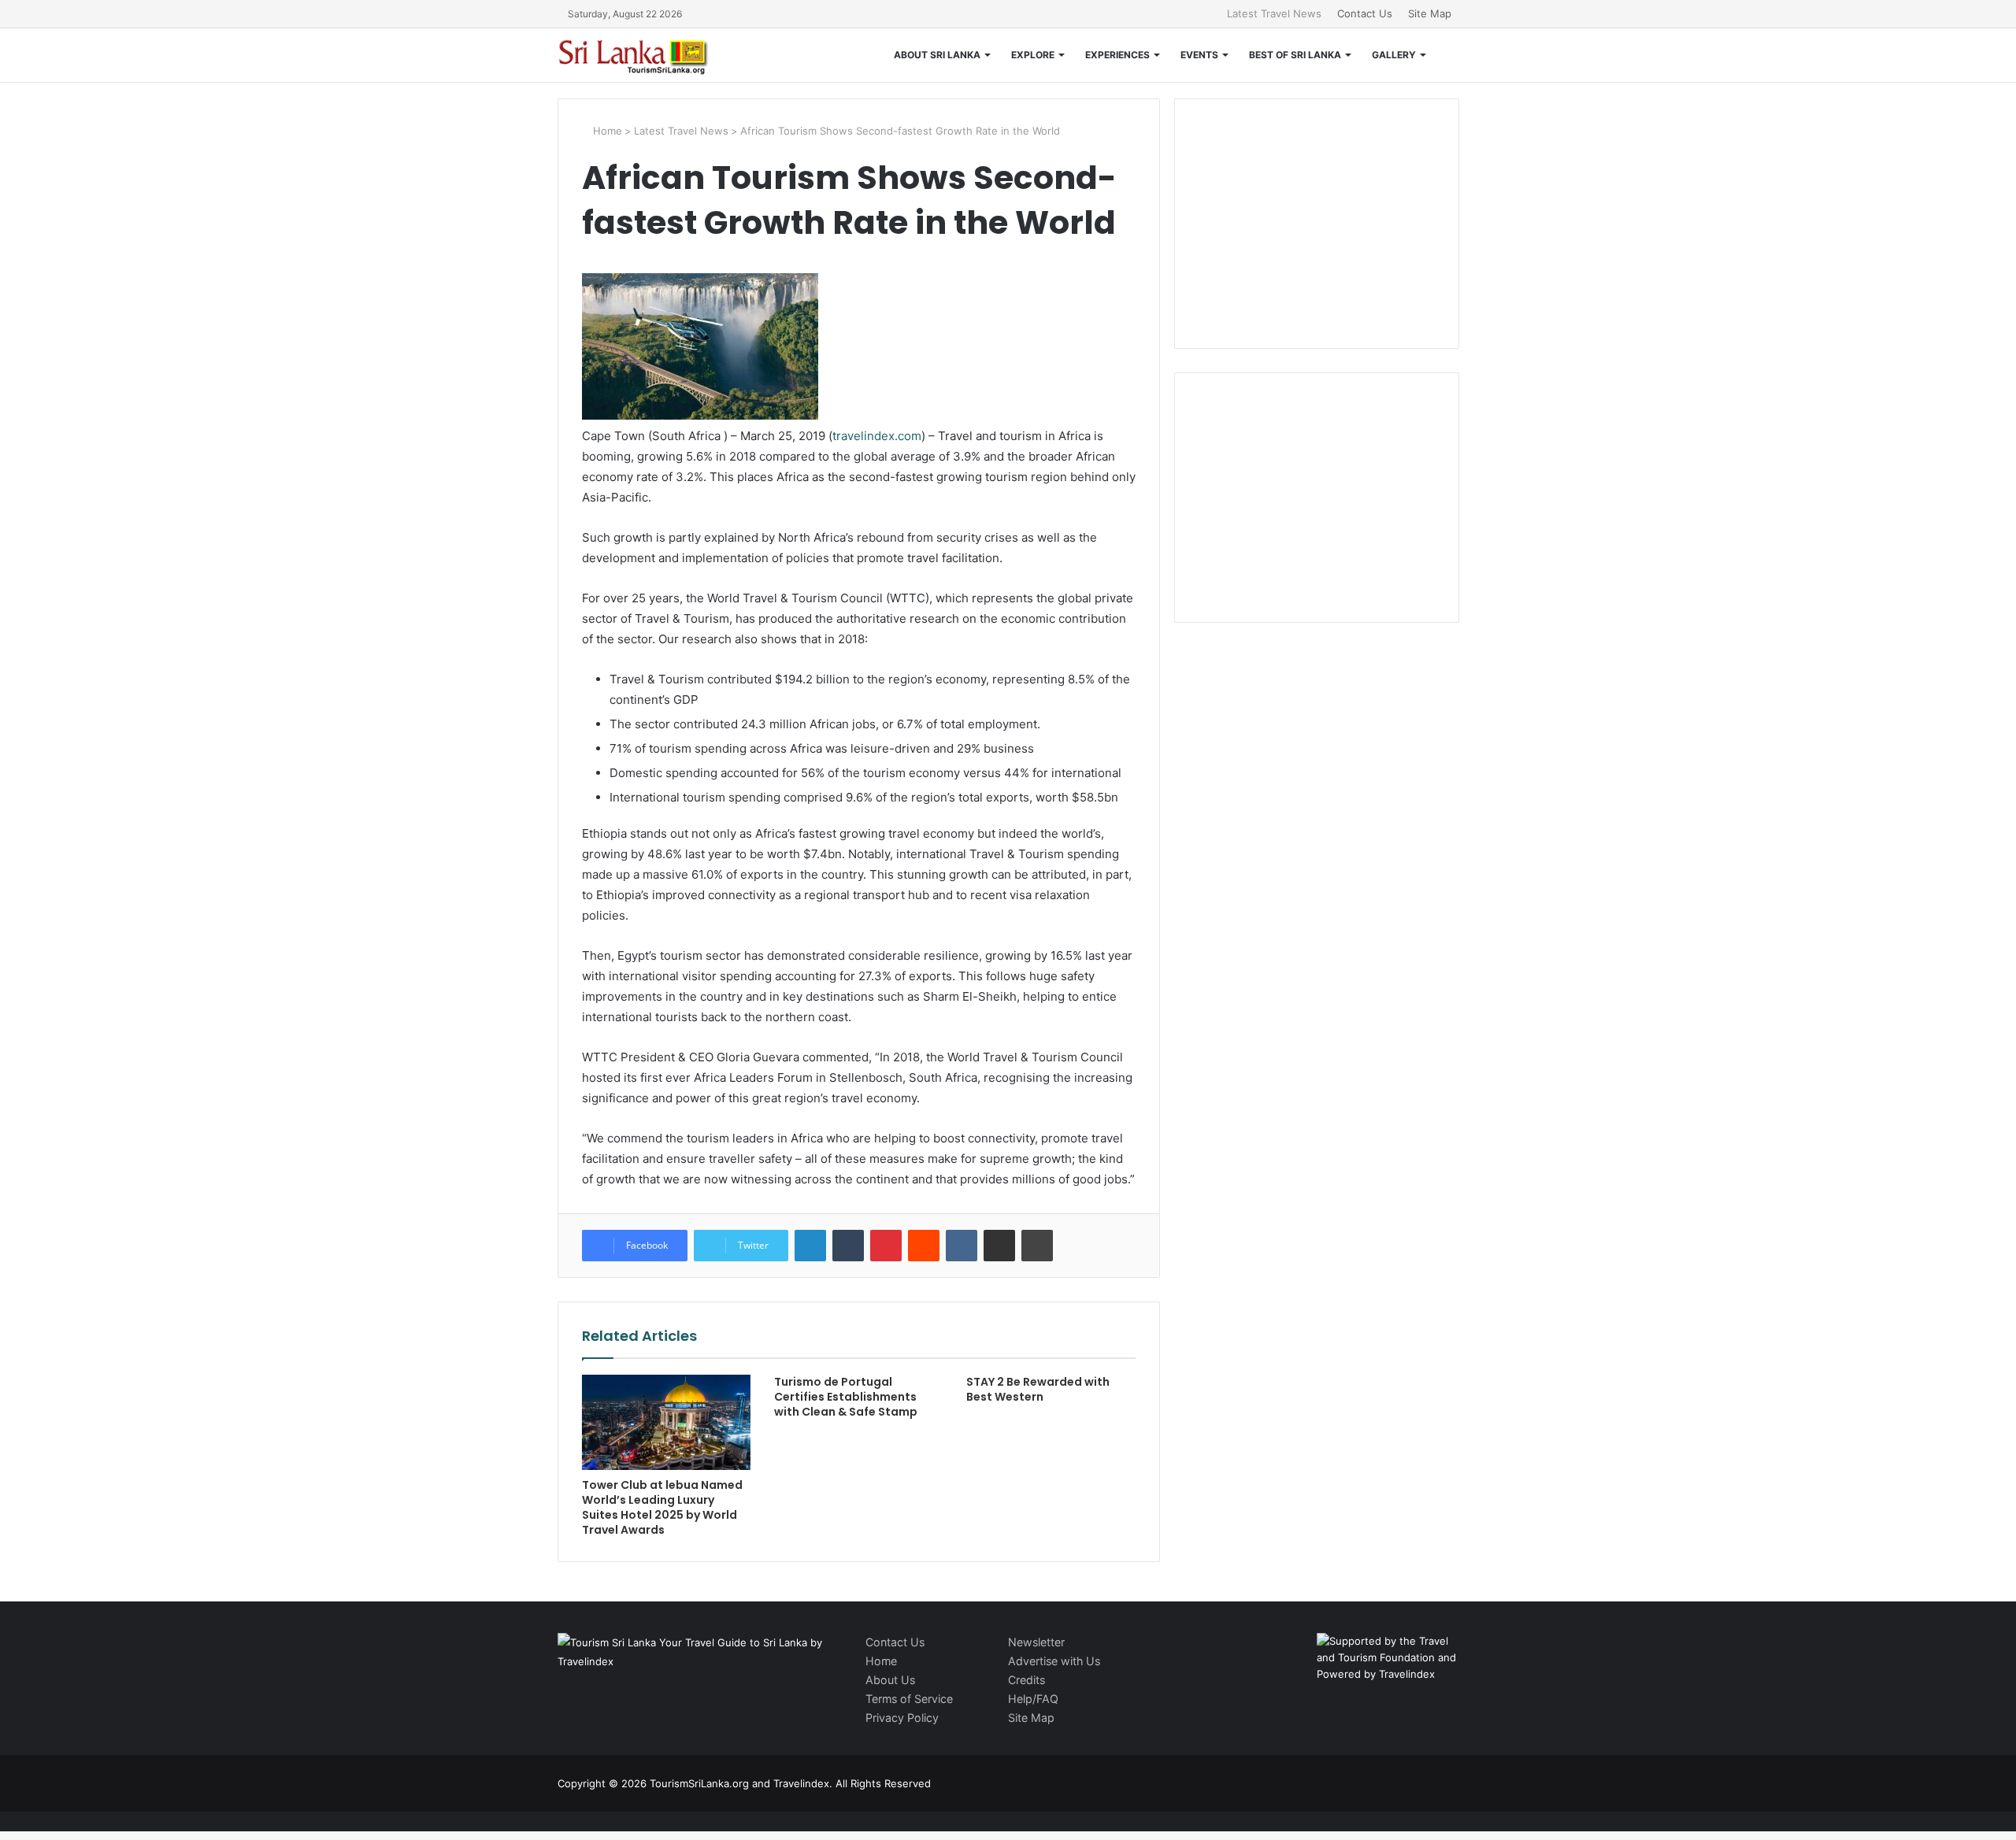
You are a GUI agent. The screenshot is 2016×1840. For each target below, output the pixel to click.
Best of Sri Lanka (1295, 55)
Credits (1027, 1680)
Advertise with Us (1054, 1661)
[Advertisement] (1317, 221)
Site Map (1430, 13)
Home (606, 131)
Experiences (1117, 55)
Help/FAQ (1033, 1699)
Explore (1033, 55)
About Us (890, 1680)
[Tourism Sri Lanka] (644, 55)
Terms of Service (909, 1699)
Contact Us (1365, 13)
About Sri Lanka (937, 55)
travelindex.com (877, 436)
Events (1199, 55)
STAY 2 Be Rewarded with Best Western (1038, 1389)
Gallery (1394, 55)
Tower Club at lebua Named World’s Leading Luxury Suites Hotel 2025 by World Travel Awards (662, 1507)
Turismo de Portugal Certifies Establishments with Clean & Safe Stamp (846, 1397)
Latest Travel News (1274, 13)
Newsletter (1036, 1642)
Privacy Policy (902, 1718)
